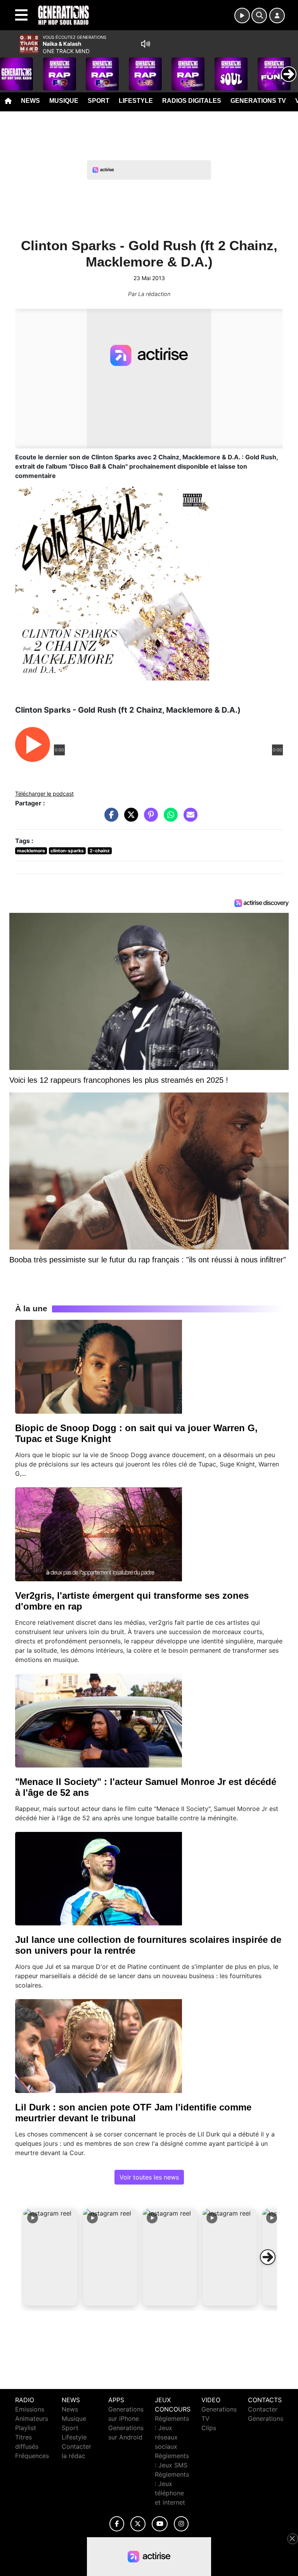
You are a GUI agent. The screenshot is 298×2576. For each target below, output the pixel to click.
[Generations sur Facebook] (117, 2524)
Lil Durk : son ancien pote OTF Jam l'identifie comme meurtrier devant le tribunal (133, 2113)
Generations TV (258, 101)
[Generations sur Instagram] (181, 2524)
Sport (99, 101)
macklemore (31, 851)
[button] (50, 2257)
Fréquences (32, 2456)
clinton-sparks (67, 851)
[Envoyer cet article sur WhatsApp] (169, 819)
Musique (64, 101)
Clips (209, 2428)
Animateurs (32, 2418)
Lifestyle (136, 101)
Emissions (30, 2409)
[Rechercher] (259, 16)
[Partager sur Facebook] (109, 819)
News (30, 101)
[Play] (10, 68)
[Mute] (146, 44)
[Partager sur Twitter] (129, 819)
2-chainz (100, 851)
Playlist (26, 2428)
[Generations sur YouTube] (160, 2524)
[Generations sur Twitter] (138, 2524)
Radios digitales (192, 101)
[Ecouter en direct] (242, 16)
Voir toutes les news (149, 2177)
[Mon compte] (277, 16)
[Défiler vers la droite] (268, 2257)
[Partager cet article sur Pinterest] (149, 819)
